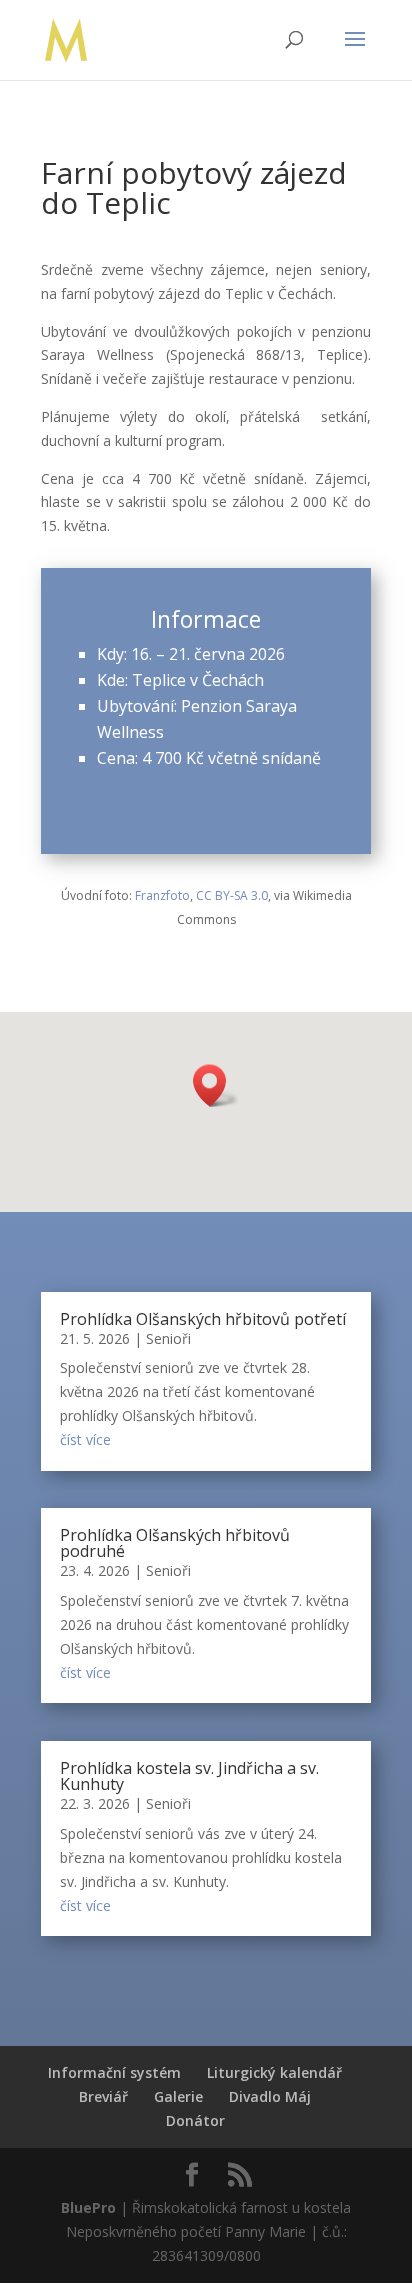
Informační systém (114, 2072)
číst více (85, 1439)
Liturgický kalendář (274, 2072)
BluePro (88, 2207)
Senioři (168, 1338)
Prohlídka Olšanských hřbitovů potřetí (203, 1319)
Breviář (103, 2096)
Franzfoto (162, 895)
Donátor (195, 2120)
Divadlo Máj (270, 2096)
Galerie (178, 2096)
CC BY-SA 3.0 (232, 895)
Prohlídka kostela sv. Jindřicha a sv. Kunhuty (189, 1776)
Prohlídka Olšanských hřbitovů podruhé (175, 1543)
